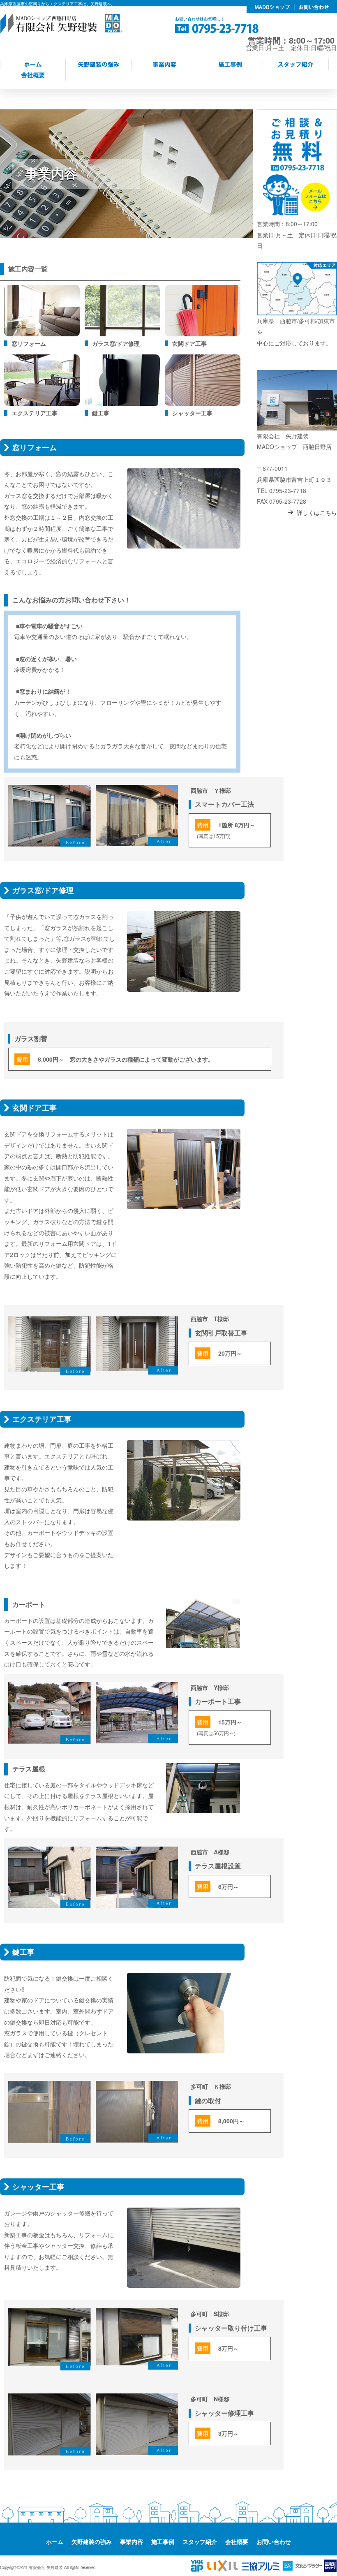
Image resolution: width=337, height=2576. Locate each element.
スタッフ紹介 (200, 2541)
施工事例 (163, 2541)
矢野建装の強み (92, 2541)
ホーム (55, 2541)
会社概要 (237, 2541)
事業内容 (132, 2541)
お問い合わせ (274, 2541)
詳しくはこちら (317, 512)
